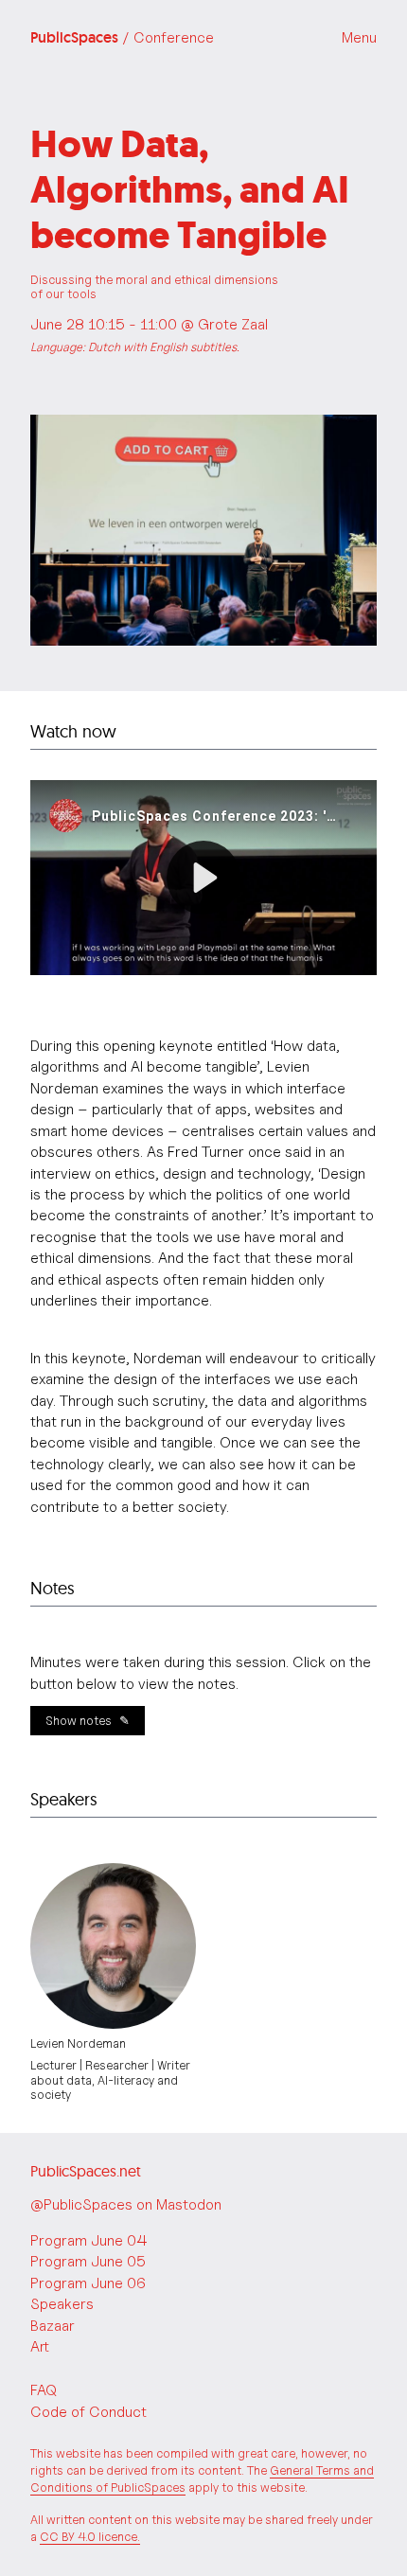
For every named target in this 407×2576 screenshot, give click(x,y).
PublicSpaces (122, 38)
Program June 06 (88, 2283)
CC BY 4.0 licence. (90, 2537)
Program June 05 (88, 2261)
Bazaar (53, 2326)
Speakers (62, 2304)
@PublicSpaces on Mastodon (126, 2204)
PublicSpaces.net (86, 2171)
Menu (359, 37)
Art (40, 2346)
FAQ (44, 2390)
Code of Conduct (88, 2412)
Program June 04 (89, 2240)
